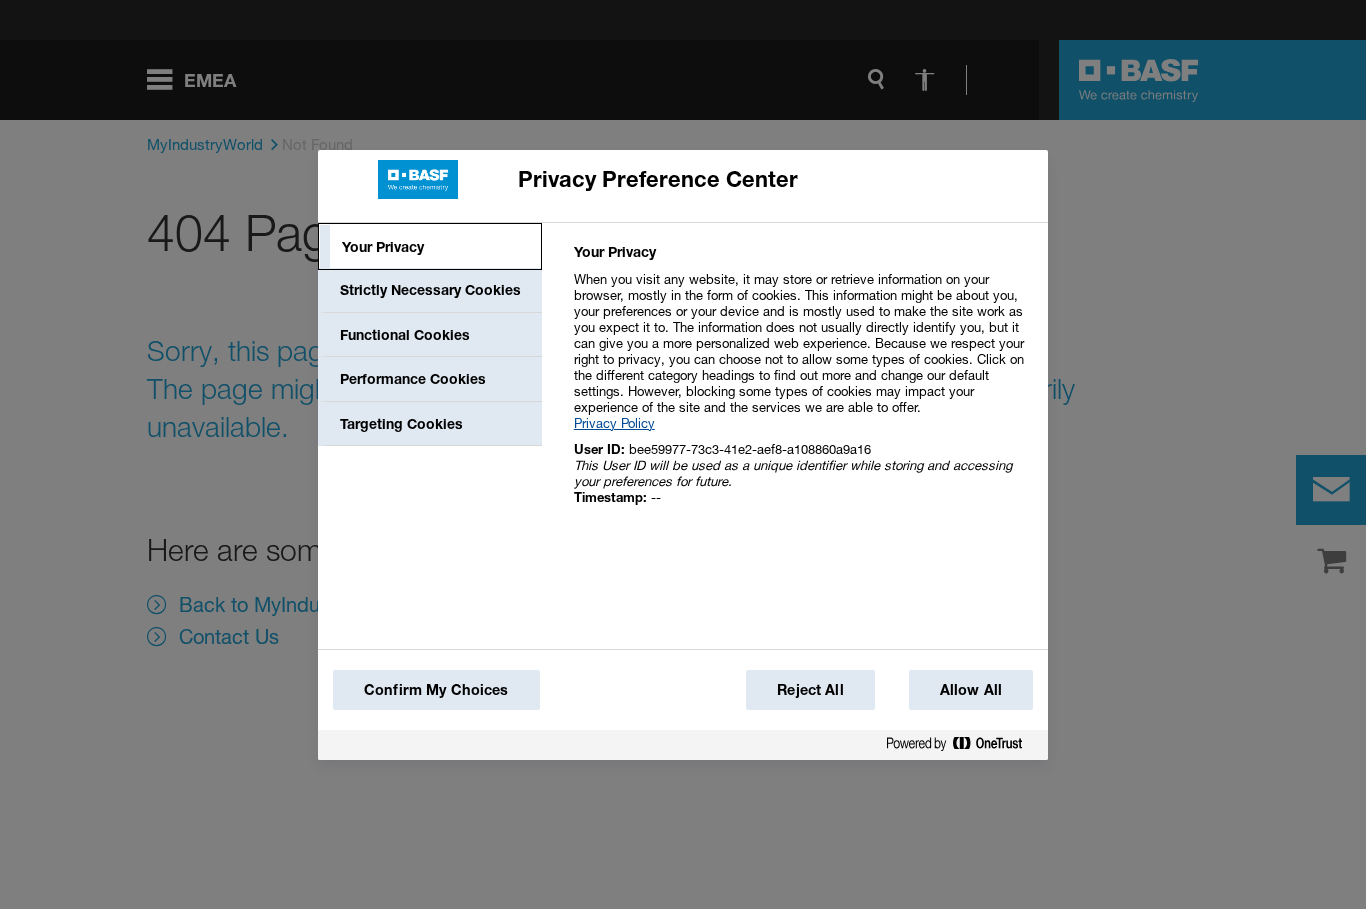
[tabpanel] (802, 385)
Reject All (810, 689)
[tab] (430, 247)
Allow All (971, 689)
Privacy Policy (614, 423)
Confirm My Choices (436, 689)
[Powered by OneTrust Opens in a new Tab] (962, 747)
